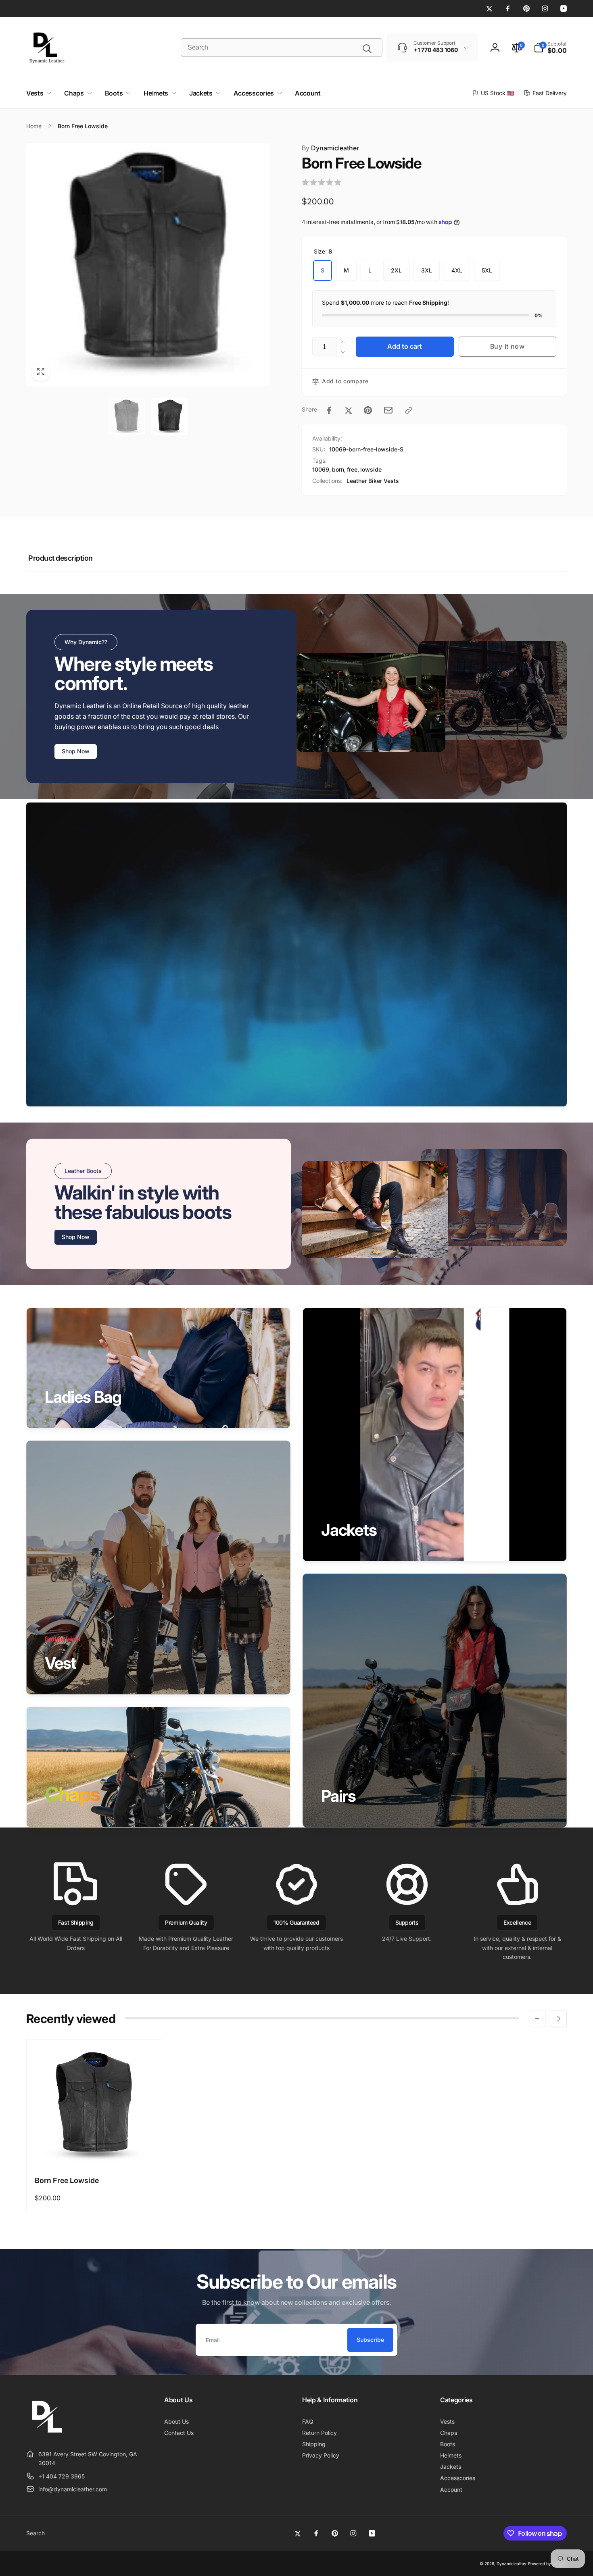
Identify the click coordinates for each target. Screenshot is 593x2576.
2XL (396, 270)
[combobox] (282, 48)
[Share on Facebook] (329, 410)
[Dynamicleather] (46, 2434)
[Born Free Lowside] (94, 2151)
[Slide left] (537, 2019)
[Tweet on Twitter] (349, 410)
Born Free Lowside (67, 2180)
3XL (427, 270)
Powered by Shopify (547, 2564)
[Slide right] (558, 2019)
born (338, 469)
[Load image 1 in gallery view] (126, 417)
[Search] (367, 49)
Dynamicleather (330, 148)
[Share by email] (388, 410)
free (352, 469)
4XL (457, 270)
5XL (487, 270)
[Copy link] (409, 410)
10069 (321, 469)
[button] (550, 48)
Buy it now (507, 346)
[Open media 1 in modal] (148, 265)
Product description (61, 558)
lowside (371, 469)
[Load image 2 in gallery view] (169, 417)
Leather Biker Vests (373, 481)
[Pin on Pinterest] (368, 410)
